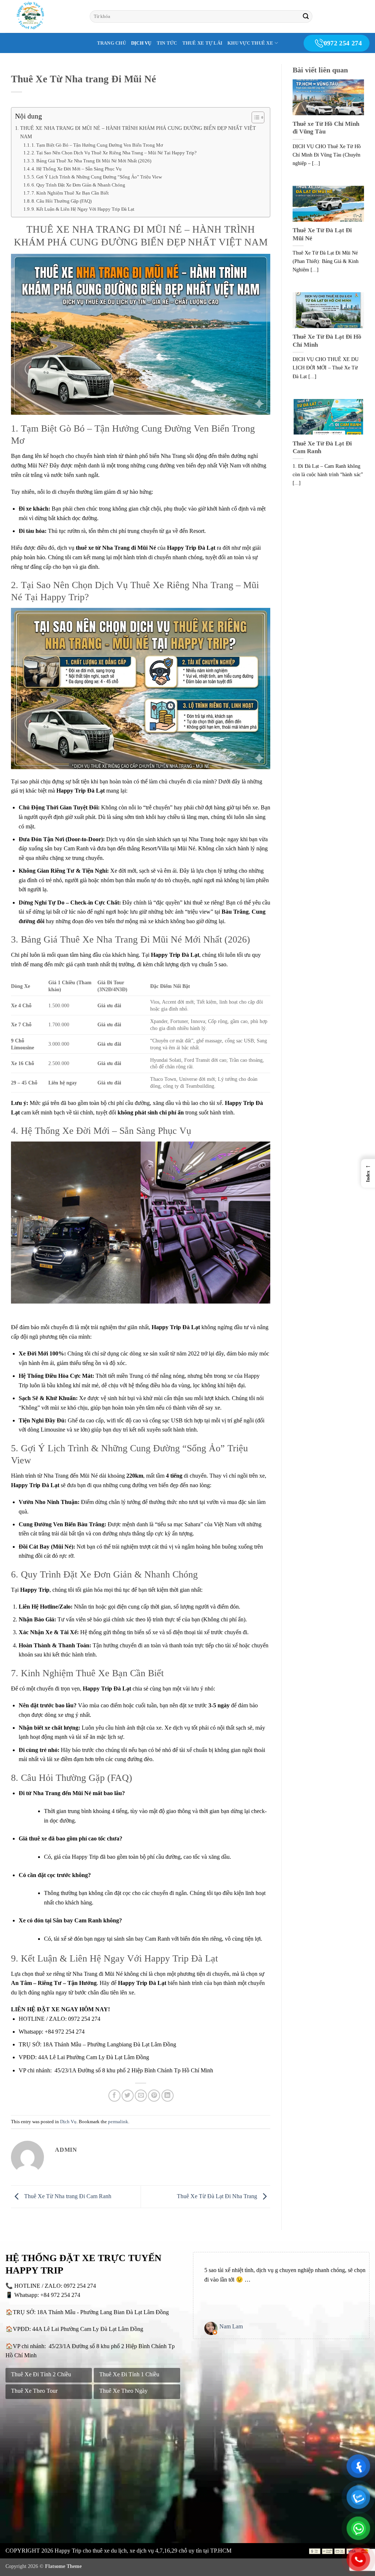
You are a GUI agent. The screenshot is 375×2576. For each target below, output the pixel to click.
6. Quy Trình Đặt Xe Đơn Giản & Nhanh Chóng (78, 185)
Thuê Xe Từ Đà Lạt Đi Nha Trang (218, 2196)
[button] (368, 1173)
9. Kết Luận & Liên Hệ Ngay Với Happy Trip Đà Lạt (83, 209)
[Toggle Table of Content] (254, 117)
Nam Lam (231, 2326)
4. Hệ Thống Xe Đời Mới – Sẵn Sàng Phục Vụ (77, 169)
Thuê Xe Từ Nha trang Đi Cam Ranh (67, 2196)
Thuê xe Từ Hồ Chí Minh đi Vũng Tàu (326, 128)
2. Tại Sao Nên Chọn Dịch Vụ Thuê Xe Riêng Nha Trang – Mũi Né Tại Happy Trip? (114, 153)
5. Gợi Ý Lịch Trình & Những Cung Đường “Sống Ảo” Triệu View (97, 177)
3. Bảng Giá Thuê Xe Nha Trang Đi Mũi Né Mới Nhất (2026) (91, 161)
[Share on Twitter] (128, 2096)
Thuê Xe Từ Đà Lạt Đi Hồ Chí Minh (327, 341)
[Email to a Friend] (141, 2096)
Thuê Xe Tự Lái (203, 43)
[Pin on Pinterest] (154, 2096)
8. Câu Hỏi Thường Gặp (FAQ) (62, 201)
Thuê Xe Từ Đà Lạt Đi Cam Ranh (322, 447)
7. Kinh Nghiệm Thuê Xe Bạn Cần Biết (70, 193)
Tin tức (167, 43)
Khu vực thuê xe (250, 43)
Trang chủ (112, 43)
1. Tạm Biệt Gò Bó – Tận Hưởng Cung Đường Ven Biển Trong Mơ (97, 145)
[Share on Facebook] (114, 2096)
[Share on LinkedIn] (168, 2096)
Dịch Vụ (141, 43)
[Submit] (306, 16)
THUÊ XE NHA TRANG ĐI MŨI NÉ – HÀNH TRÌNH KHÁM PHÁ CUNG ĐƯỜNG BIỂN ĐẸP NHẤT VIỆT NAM (138, 132)
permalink (118, 2122)
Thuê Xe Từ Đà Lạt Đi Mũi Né (322, 234)
